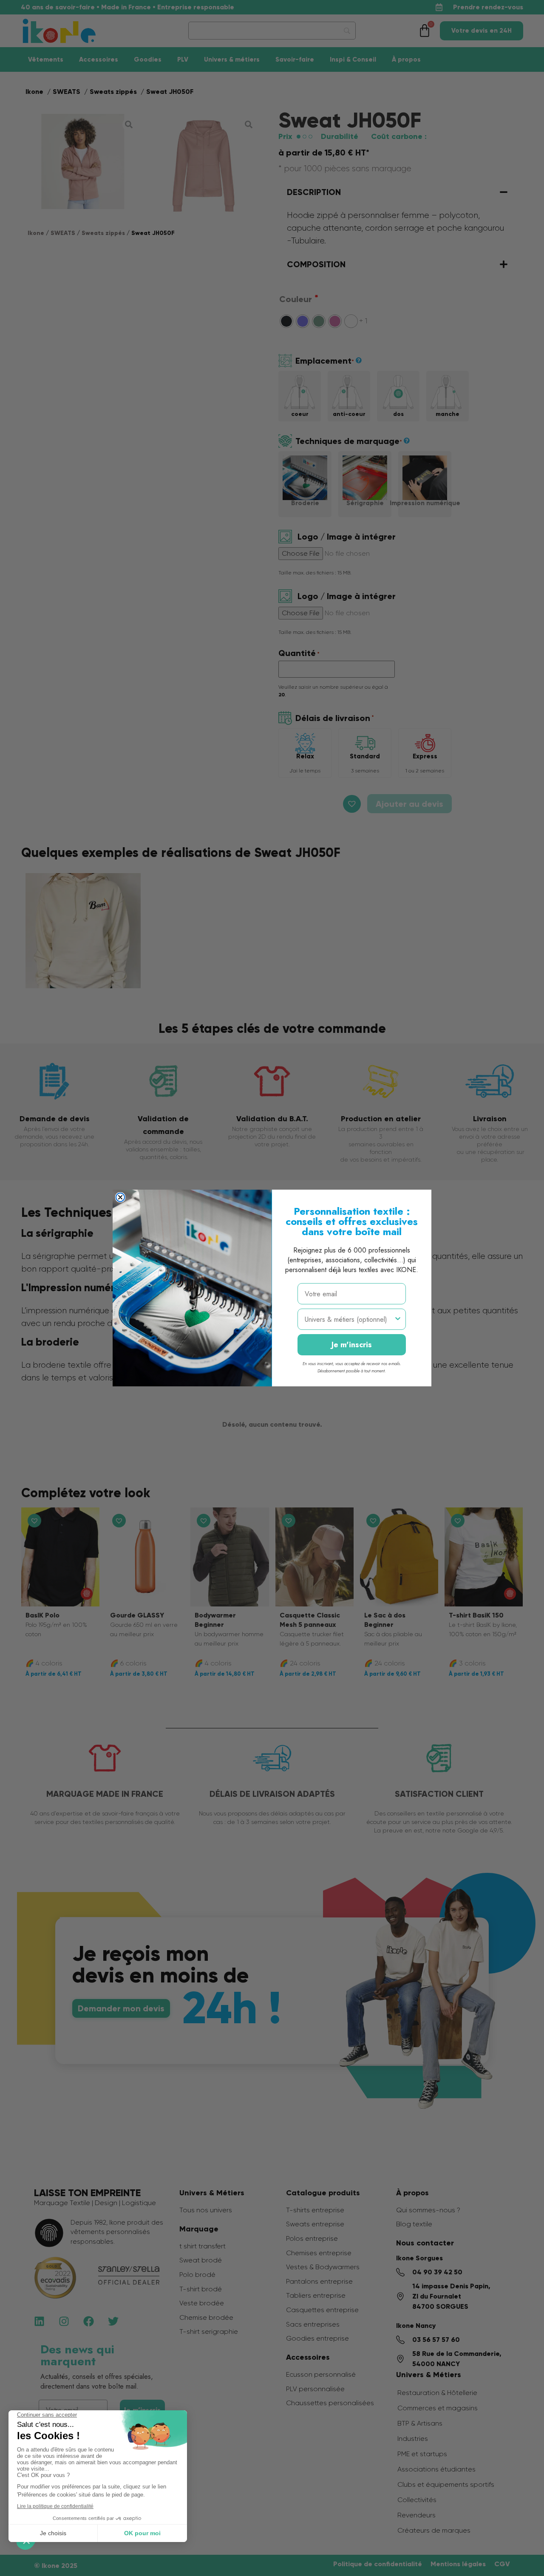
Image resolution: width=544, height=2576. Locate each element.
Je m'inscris (352, 1345)
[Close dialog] (120, 1197)
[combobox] (349, 1319)
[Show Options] (398, 1319)
